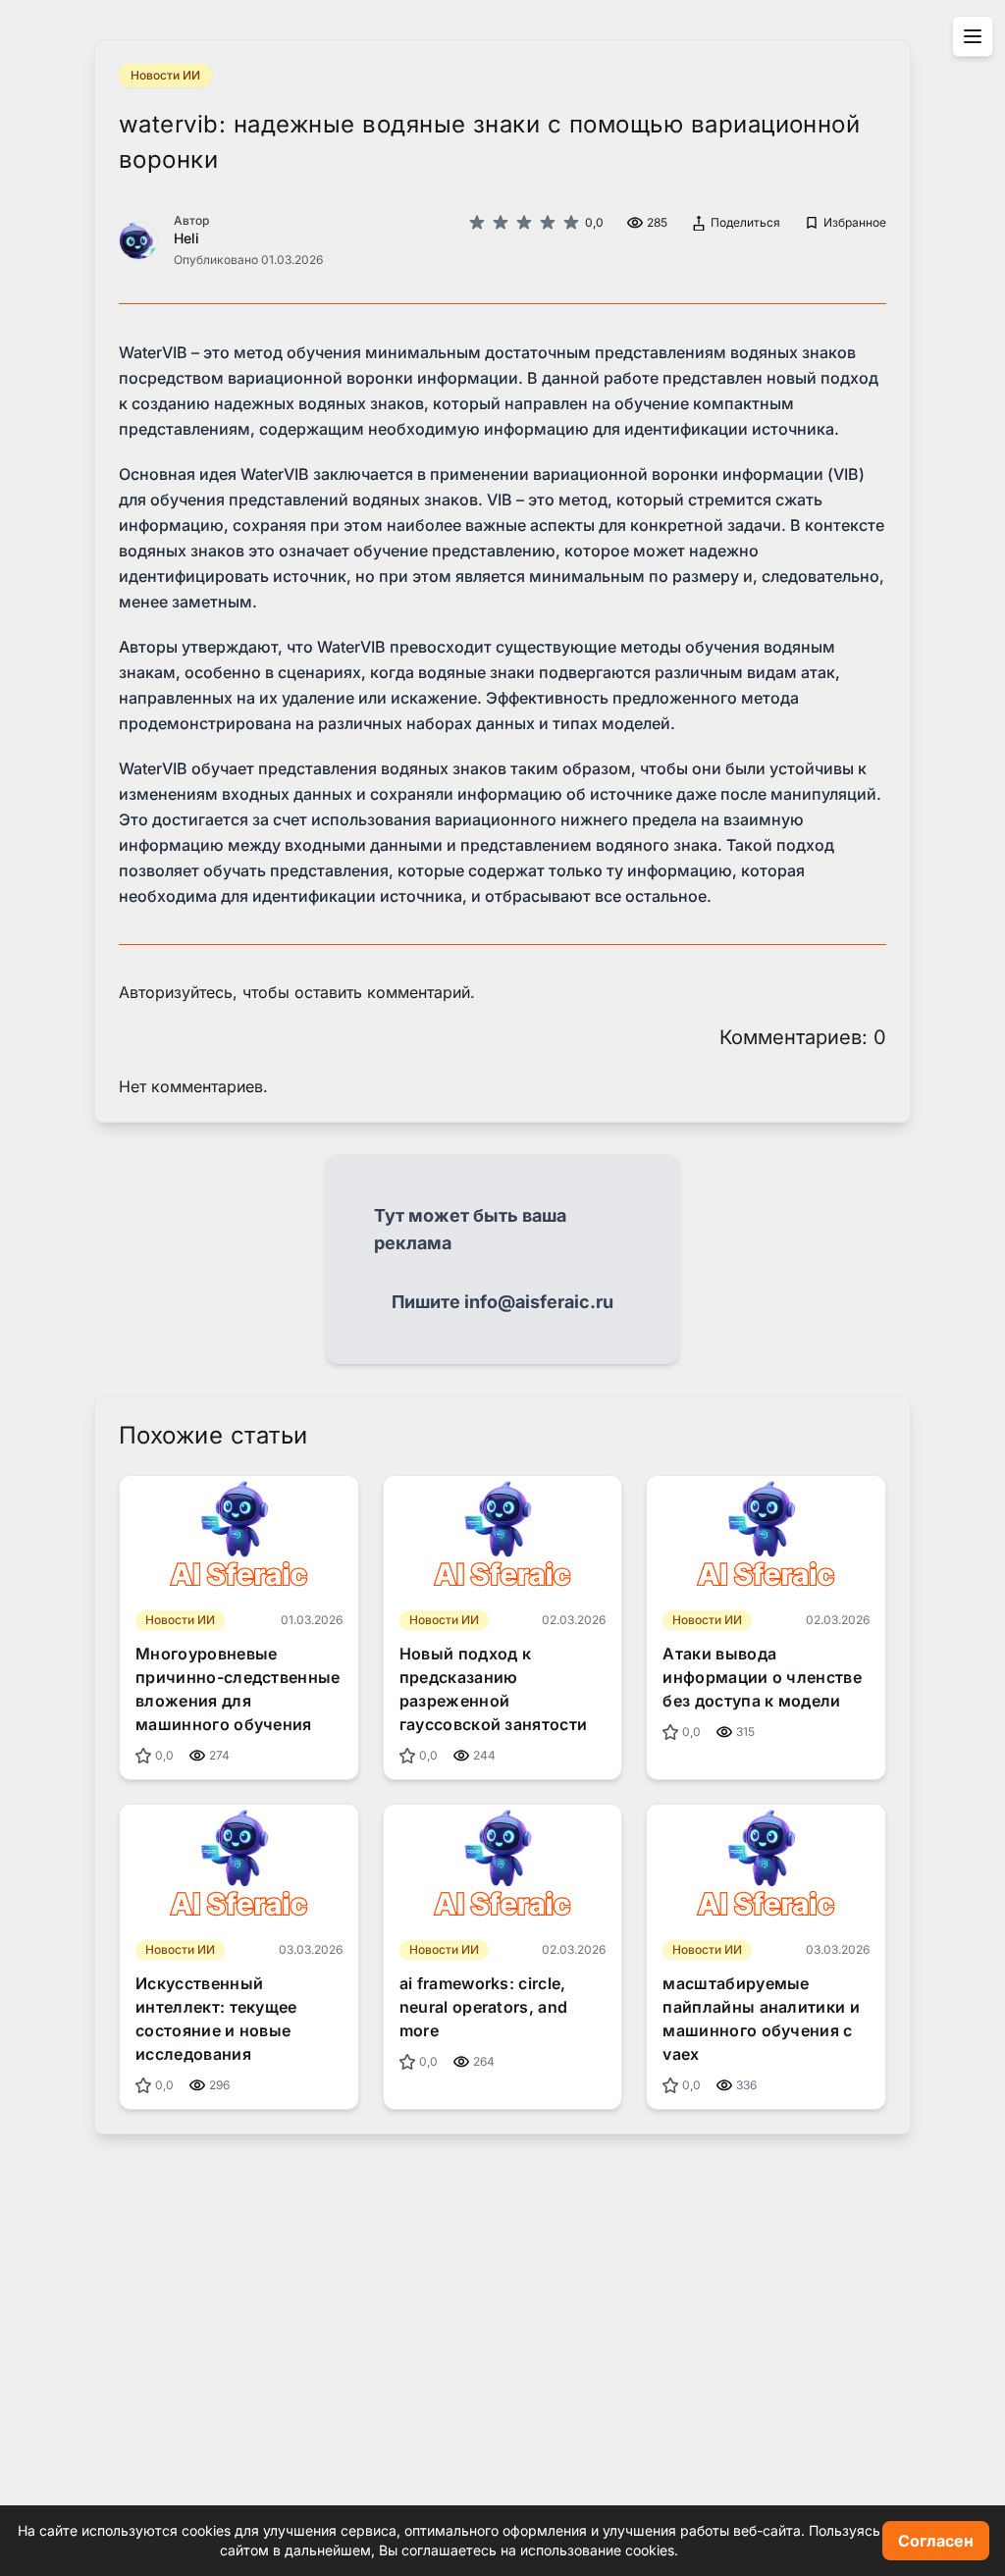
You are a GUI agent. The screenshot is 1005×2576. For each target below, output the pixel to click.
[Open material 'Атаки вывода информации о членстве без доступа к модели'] (766, 1535)
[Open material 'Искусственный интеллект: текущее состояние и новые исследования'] (239, 1864)
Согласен (936, 2541)
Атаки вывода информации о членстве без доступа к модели (762, 1677)
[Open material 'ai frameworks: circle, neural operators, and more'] (503, 1864)
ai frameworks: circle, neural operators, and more (484, 2007)
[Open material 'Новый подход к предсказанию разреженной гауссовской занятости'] (503, 1535)
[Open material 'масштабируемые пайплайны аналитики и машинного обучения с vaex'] (766, 1864)
